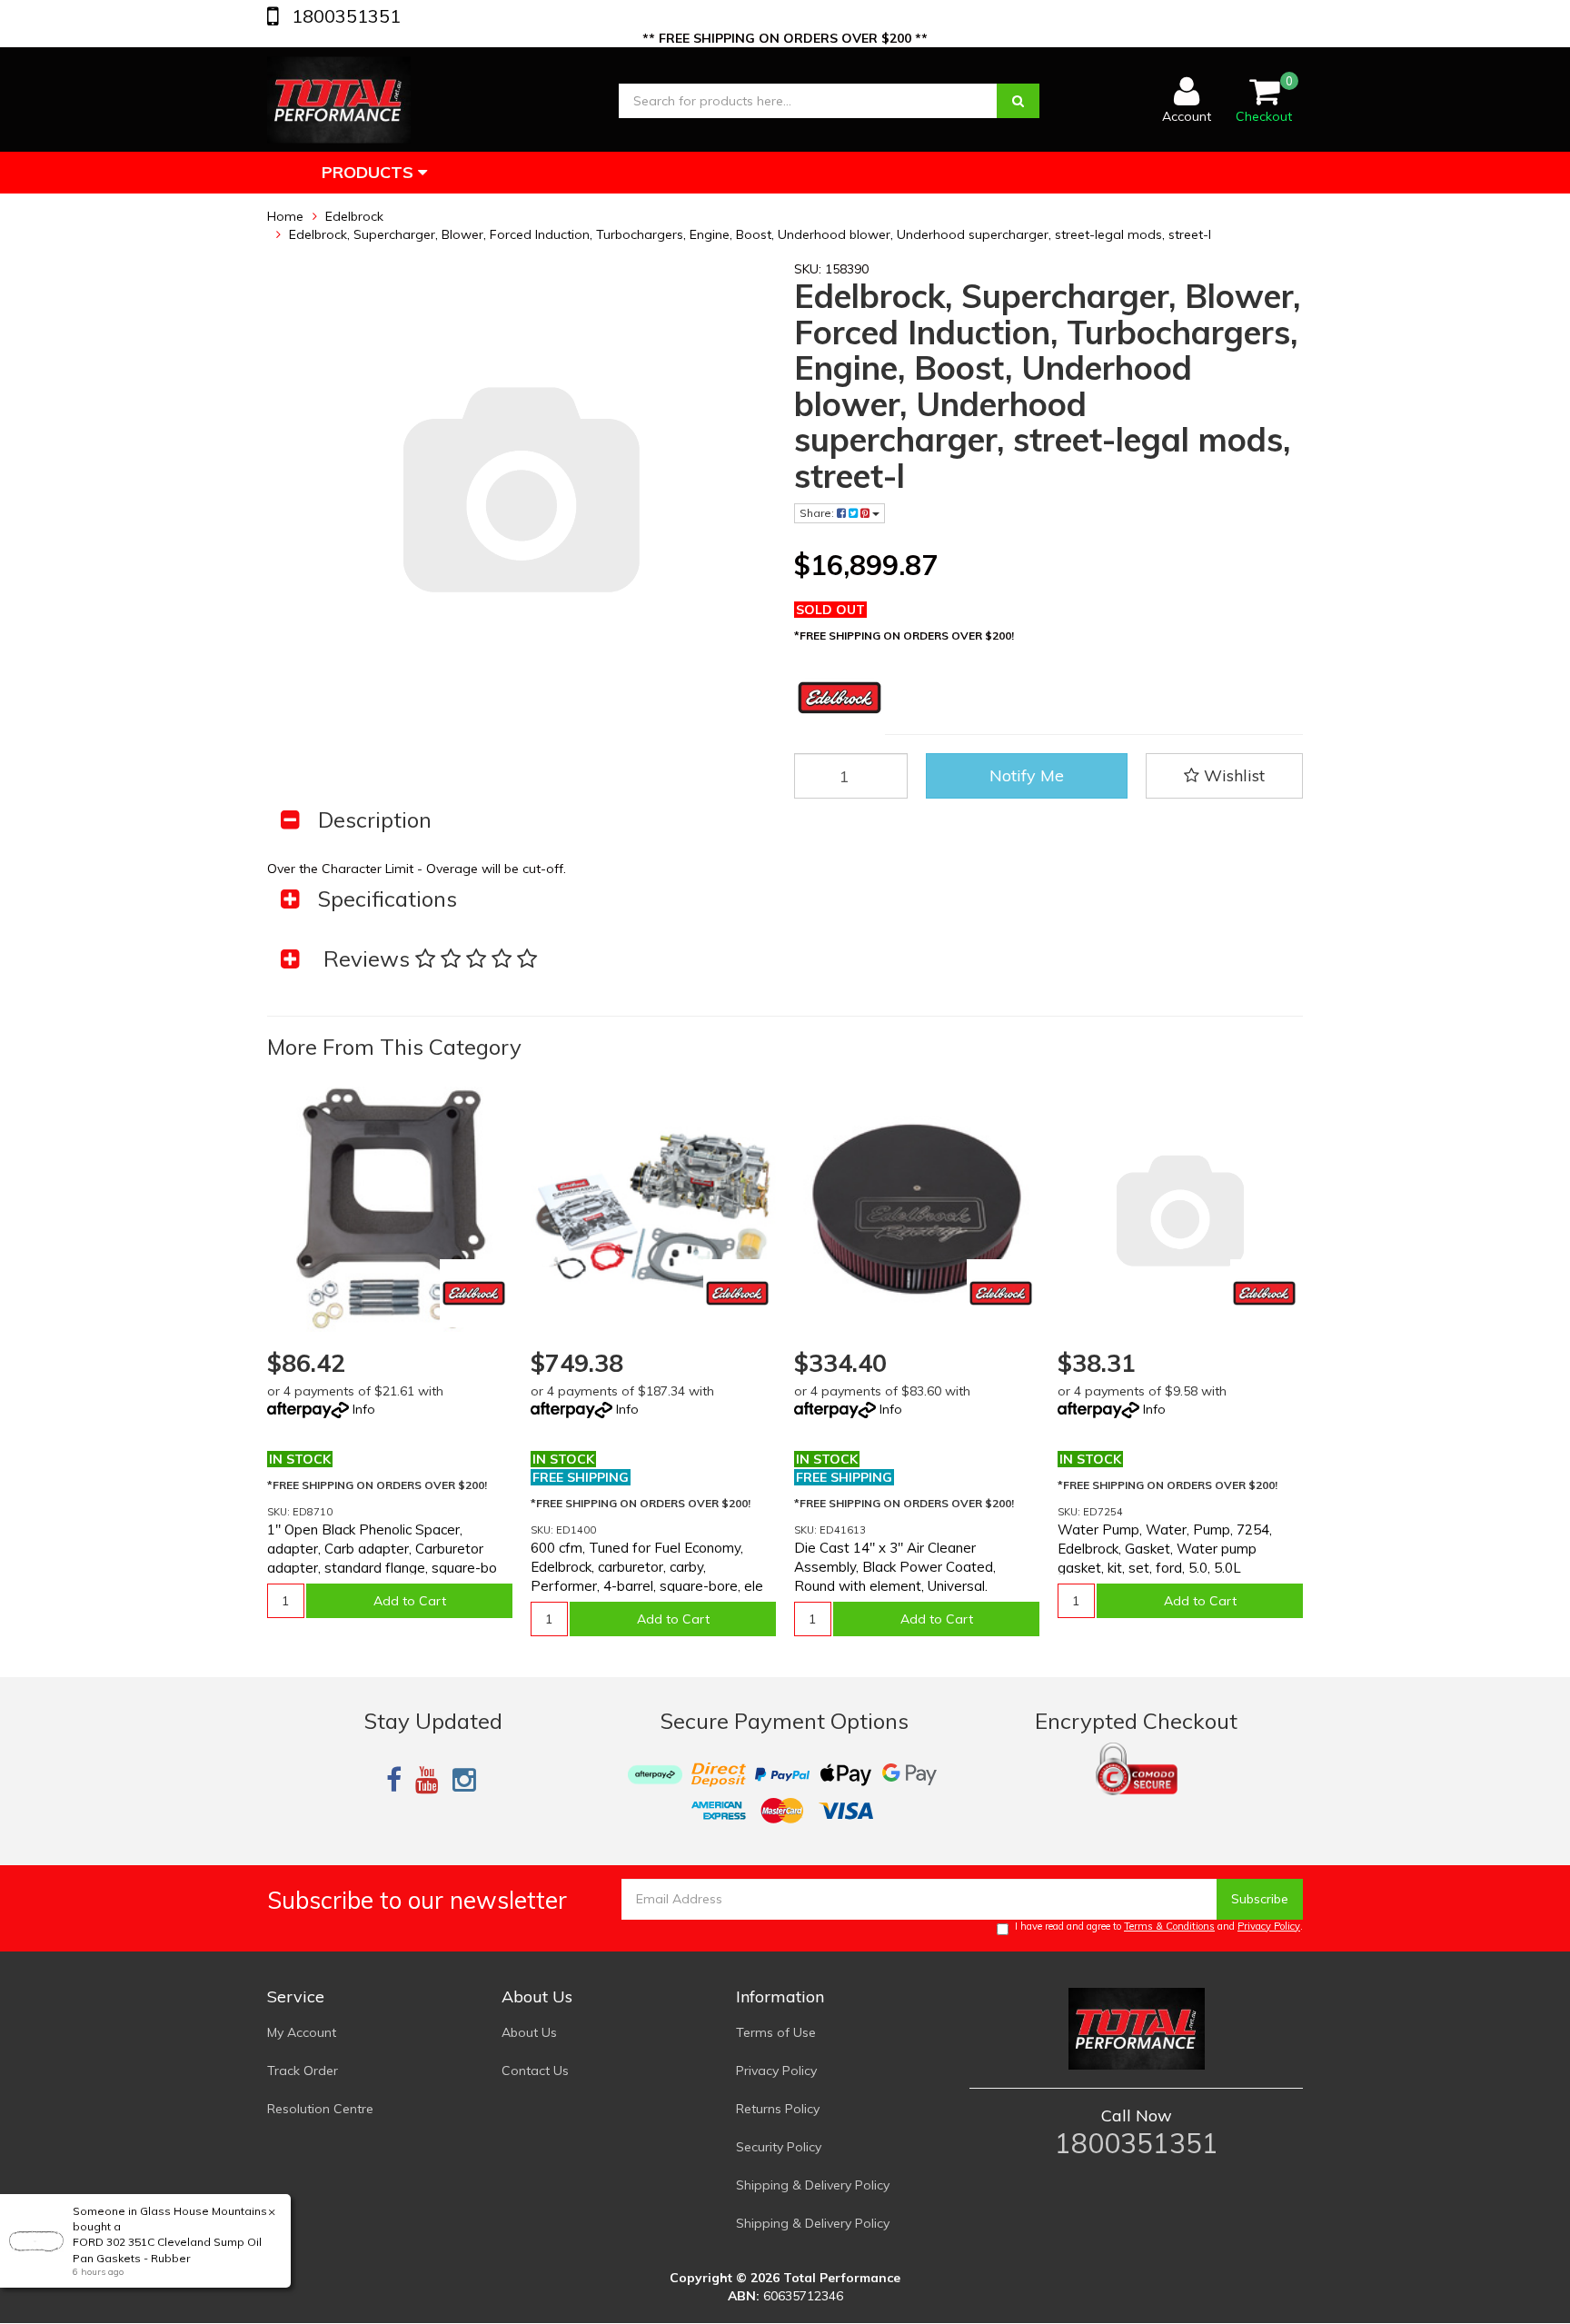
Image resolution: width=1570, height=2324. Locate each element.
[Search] (1018, 101)
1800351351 (344, 16)
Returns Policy (778, 2109)
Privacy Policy (1269, 1926)
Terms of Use (776, 2032)
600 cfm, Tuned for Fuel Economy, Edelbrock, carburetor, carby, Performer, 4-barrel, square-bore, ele (647, 1567)
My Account (302, 2032)
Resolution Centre (320, 2109)
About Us (529, 2032)
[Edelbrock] (474, 1293)
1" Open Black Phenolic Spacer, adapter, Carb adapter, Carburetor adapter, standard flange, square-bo (382, 1549)
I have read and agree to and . (1159, 1926)
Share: (818, 513)
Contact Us (535, 2071)
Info (364, 1409)
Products (370, 172)
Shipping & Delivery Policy (813, 2185)
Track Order (303, 2071)
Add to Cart (410, 1601)
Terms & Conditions (1169, 1926)
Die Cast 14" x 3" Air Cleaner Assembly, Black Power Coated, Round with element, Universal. (895, 1567)
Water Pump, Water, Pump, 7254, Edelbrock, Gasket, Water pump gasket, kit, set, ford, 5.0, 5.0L (1165, 1549)
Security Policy (779, 2147)
